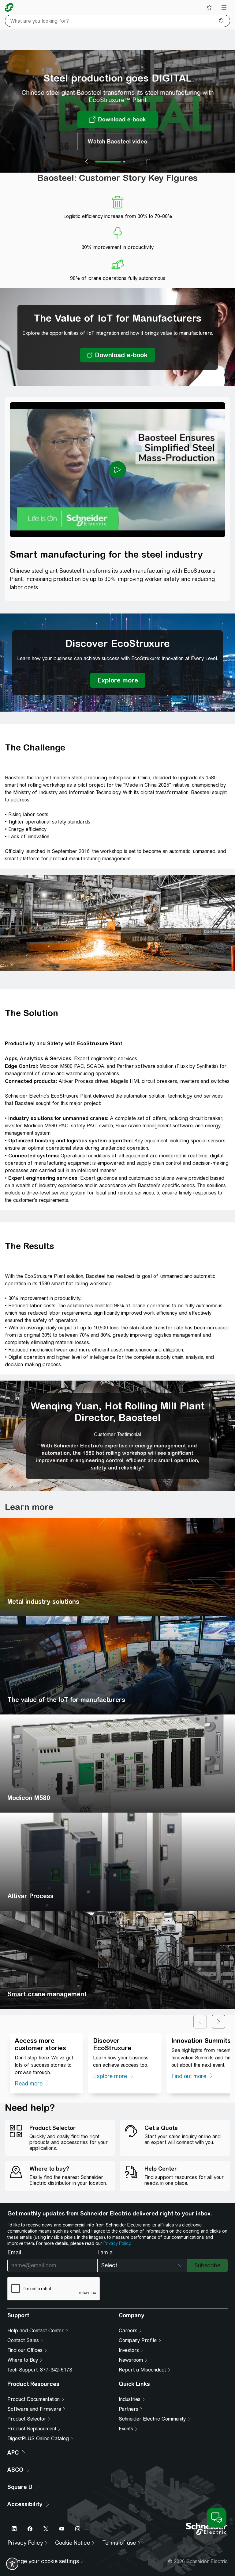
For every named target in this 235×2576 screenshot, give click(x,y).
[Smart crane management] (117, 1960)
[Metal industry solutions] (117, 1567)
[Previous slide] (87, 162)
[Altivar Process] (117, 1862)
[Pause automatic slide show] (148, 162)
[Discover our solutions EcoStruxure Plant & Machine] (118, 123)
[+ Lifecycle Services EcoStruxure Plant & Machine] (118, 145)
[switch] (12, 2564)
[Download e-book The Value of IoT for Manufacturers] (117, 355)
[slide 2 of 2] (112, 162)
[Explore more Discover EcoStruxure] (118, 680)
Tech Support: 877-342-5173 (40, 2370)
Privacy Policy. (117, 2243)
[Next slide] (134, 162)
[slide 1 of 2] (96, 162)
